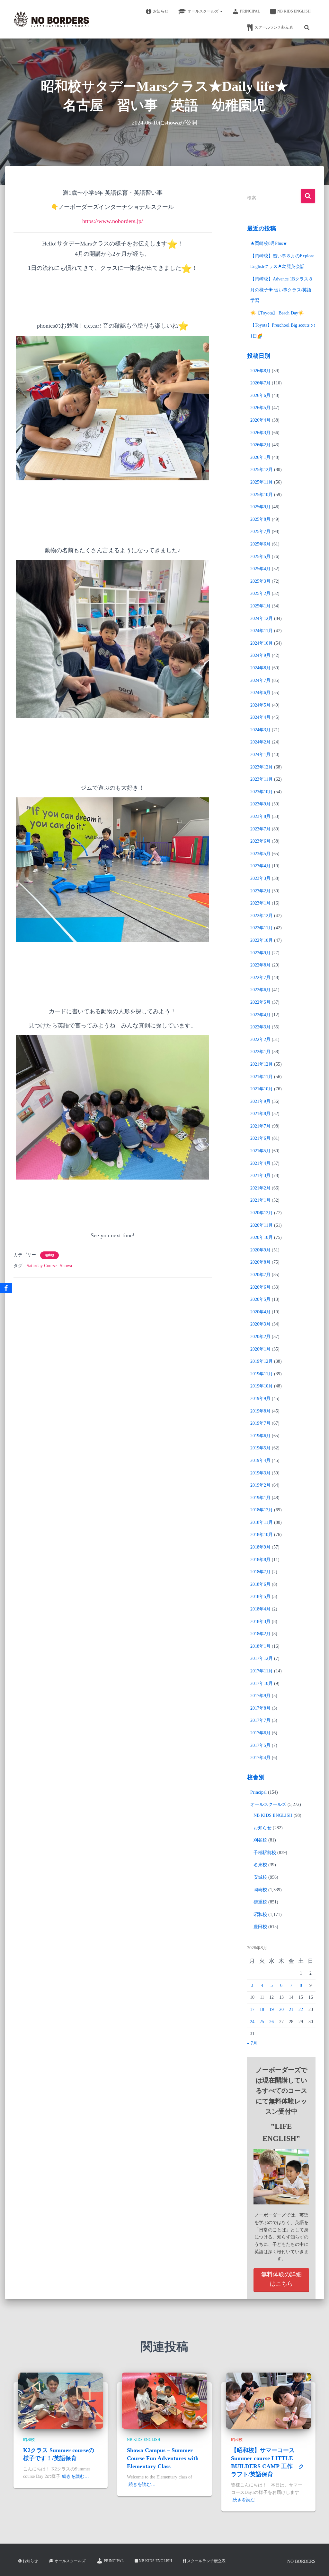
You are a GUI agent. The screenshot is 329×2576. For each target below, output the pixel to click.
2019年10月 (262, 1386)
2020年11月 (262, 1225)
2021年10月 (262, 1089)
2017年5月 (260, 1745)
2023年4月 (260, 866)
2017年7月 (260, 1720)
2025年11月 (262, 482)
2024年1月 (260, 755)
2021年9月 (260, 1101)
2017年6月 (260, 1733)
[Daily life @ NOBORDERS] (51, 19)
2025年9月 (260, 507)
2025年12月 (262, 470)
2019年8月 (260, 1411)
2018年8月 (260, 1560)
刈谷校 (260, 1840)
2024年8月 (260, 668)
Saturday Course (42, 1266)
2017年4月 (260, 1758)
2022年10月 (262, 940)
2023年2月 (260, 891)
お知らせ (161, 11)
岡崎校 (260, 1890)
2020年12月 (262, 1213)
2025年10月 (262, 495)
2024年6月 (260, 693)
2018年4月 (260, 1609)
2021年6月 (260, 1138)
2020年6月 (260, 1287)
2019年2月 (260, 1485)
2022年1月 (260, 1052)
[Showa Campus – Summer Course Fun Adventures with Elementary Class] (164, 2400)
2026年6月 (260, 395)
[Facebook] (6, 1288)
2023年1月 (260, 903)
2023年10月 (262, 792)
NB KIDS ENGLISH (294, 11)
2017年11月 (262, 1671)
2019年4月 (260, 1460)
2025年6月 (260, 544)
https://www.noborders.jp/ (113, 221)
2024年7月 (260, 680)
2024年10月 (262, 643)
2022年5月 (260, 1002)
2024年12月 (262, 618)
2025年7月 (260, 532)
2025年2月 (260, 593)
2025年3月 (260, 581)
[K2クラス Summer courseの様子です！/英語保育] (61, 2400)
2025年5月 (260, 557)
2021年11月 (262, 1077)
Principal (250, 11)
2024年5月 (260, 705)
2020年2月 (260, 1337)
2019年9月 (260, 1399)
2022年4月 (260, 1015)
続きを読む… (76, 2476)
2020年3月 (260, 1324)
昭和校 (49, 1255)
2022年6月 (260, 990)
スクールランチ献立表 (274, 27)
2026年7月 (260, 383)
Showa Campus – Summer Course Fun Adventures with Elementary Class (163, 2458)
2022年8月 (260, 965)
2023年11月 (262, 779)
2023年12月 (262, 767)
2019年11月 (262, 1374)
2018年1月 (260, 1646)
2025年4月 (260, 569)
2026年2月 (260, 445)
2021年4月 (260, 1163)
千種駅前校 (265, 1853)
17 (252, 2009)
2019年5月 (260, 1448)
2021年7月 (260, 1126)
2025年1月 (260, 606)
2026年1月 (260, 457)
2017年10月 (262, 1683)
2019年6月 (260, 1436)
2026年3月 (260, 433)
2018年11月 (262, 1522)
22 (301, 2009)
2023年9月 (260, 804)
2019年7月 (260, 1423)
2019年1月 (260, 1498)
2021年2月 (260, 1188)
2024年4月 (260, 717)
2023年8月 (260, 816)
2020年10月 (262, 1237)
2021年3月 (260, 1176)
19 (271, 2009)
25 (262, 2022)
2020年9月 (260, 1250)
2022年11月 (262, 928)
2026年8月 (260, 371)
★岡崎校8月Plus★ (269, 243)
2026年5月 (260, 408)
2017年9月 (260, 1696)
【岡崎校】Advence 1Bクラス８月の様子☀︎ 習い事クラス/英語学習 (282, 290)
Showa (66, 1266)
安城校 (260, 1877)
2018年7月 (260, 1572)
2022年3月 (260, 1027)
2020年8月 (260, 1262)
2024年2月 (260, 742)
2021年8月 (260, 1114)
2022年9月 (260, 953)
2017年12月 (262, 1658)
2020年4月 (260, 1312)
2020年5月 (260, 1299)
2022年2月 (260, 1039)
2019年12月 (262, 1361)
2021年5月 (260, 1151)
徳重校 (260, 1902)
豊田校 (260, 1927)
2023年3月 (260, 878)
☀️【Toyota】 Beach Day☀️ (277, 313)
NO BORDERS (301, 2561)
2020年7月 (260, 1275)
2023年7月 (260, 829)
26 (271, 2022)
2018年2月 (260, 1634)
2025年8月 (260, 519)
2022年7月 (260, 978)
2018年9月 (260, 1547)
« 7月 (252, 2043)
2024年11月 (262, 631)
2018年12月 (262, 1510)
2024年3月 (260, 730)
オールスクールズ (204, 11)
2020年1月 (260, 1349)
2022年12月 (262, 916)
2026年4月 (260, 420)
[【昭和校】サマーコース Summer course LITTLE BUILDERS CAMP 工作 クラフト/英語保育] (268, 2400)
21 (291, 2009)
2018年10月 (262, 1535)
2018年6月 (260, 1584)
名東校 (260, 1865)
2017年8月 (260, 1708)
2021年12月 (262, 1064)
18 (262, 2009)
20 (281, 2009)
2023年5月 (260, 854)
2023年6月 (260, 841)
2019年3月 (260, 1473)
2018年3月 (260, 1622)
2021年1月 (260, 1200)
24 (252, 2022)
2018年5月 (260, 1597)
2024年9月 (260, 655)
